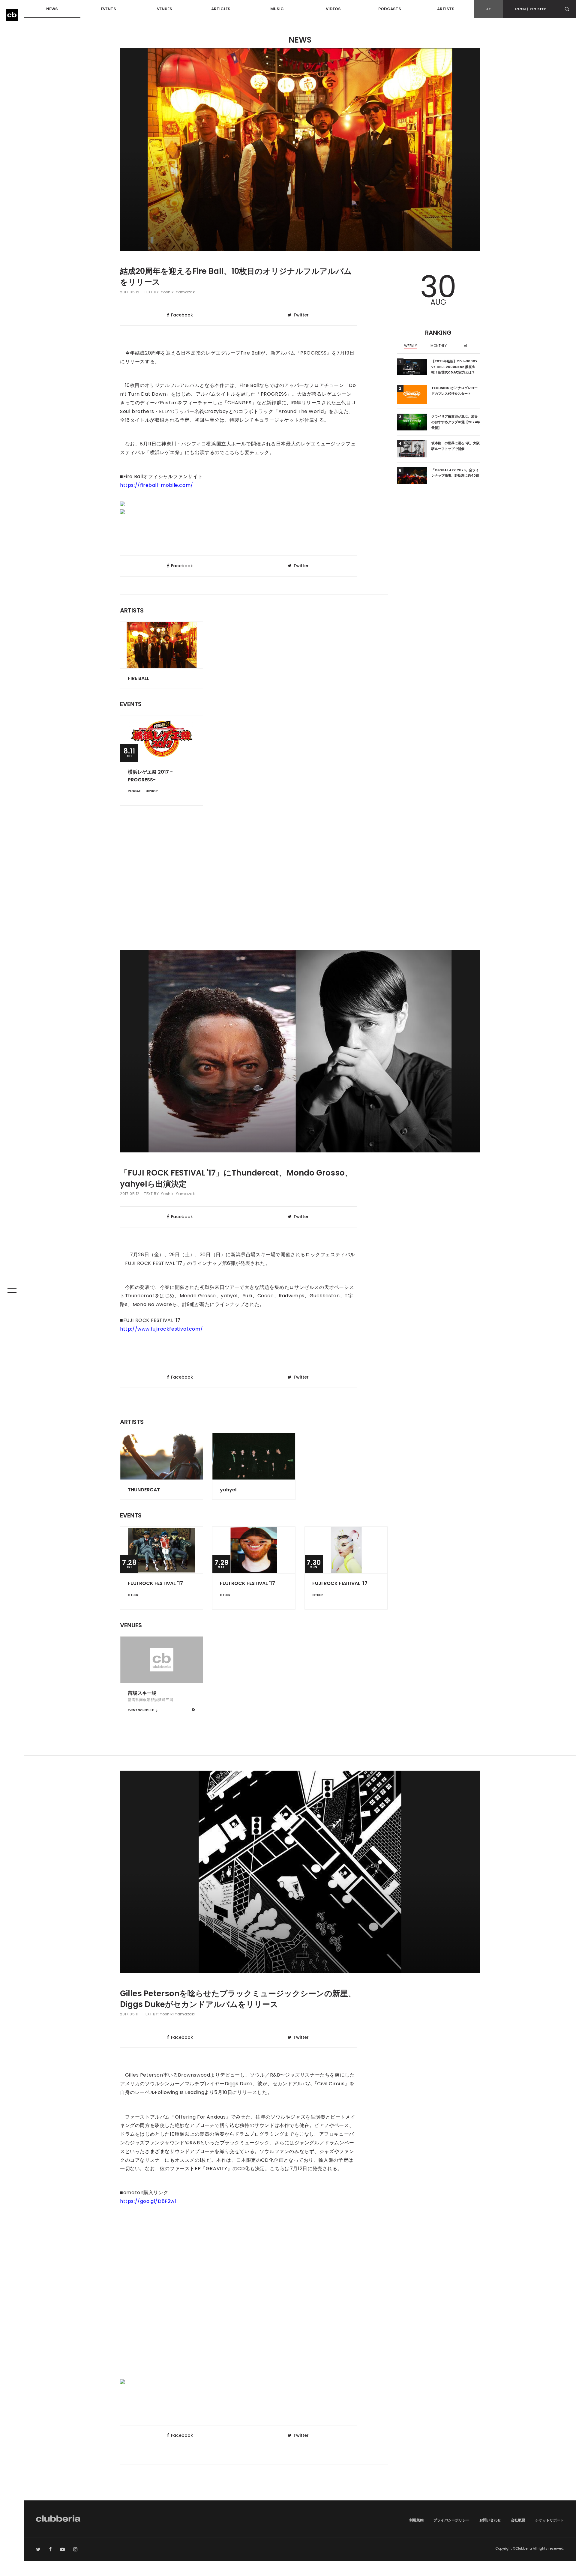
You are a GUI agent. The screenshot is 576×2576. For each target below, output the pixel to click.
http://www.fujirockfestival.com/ (161, 1329)
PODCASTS (390, 9)
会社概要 (518, 2520)
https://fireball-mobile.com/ (157, 485)
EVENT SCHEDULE (141, 1710)
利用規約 (416, 2520)
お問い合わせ (490, 2520)
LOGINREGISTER (530, 9)
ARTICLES (221, 9)
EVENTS (108, 9)
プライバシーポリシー (451, 2520)
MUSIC (277, 9)
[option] (411, 346)
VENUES (165, 9)
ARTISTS (446, 9)
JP (488, 9)
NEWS (52, 9)
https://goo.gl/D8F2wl (148, 2201)
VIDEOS (333, 9)
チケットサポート (550, 2520)
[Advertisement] (300, 884)
